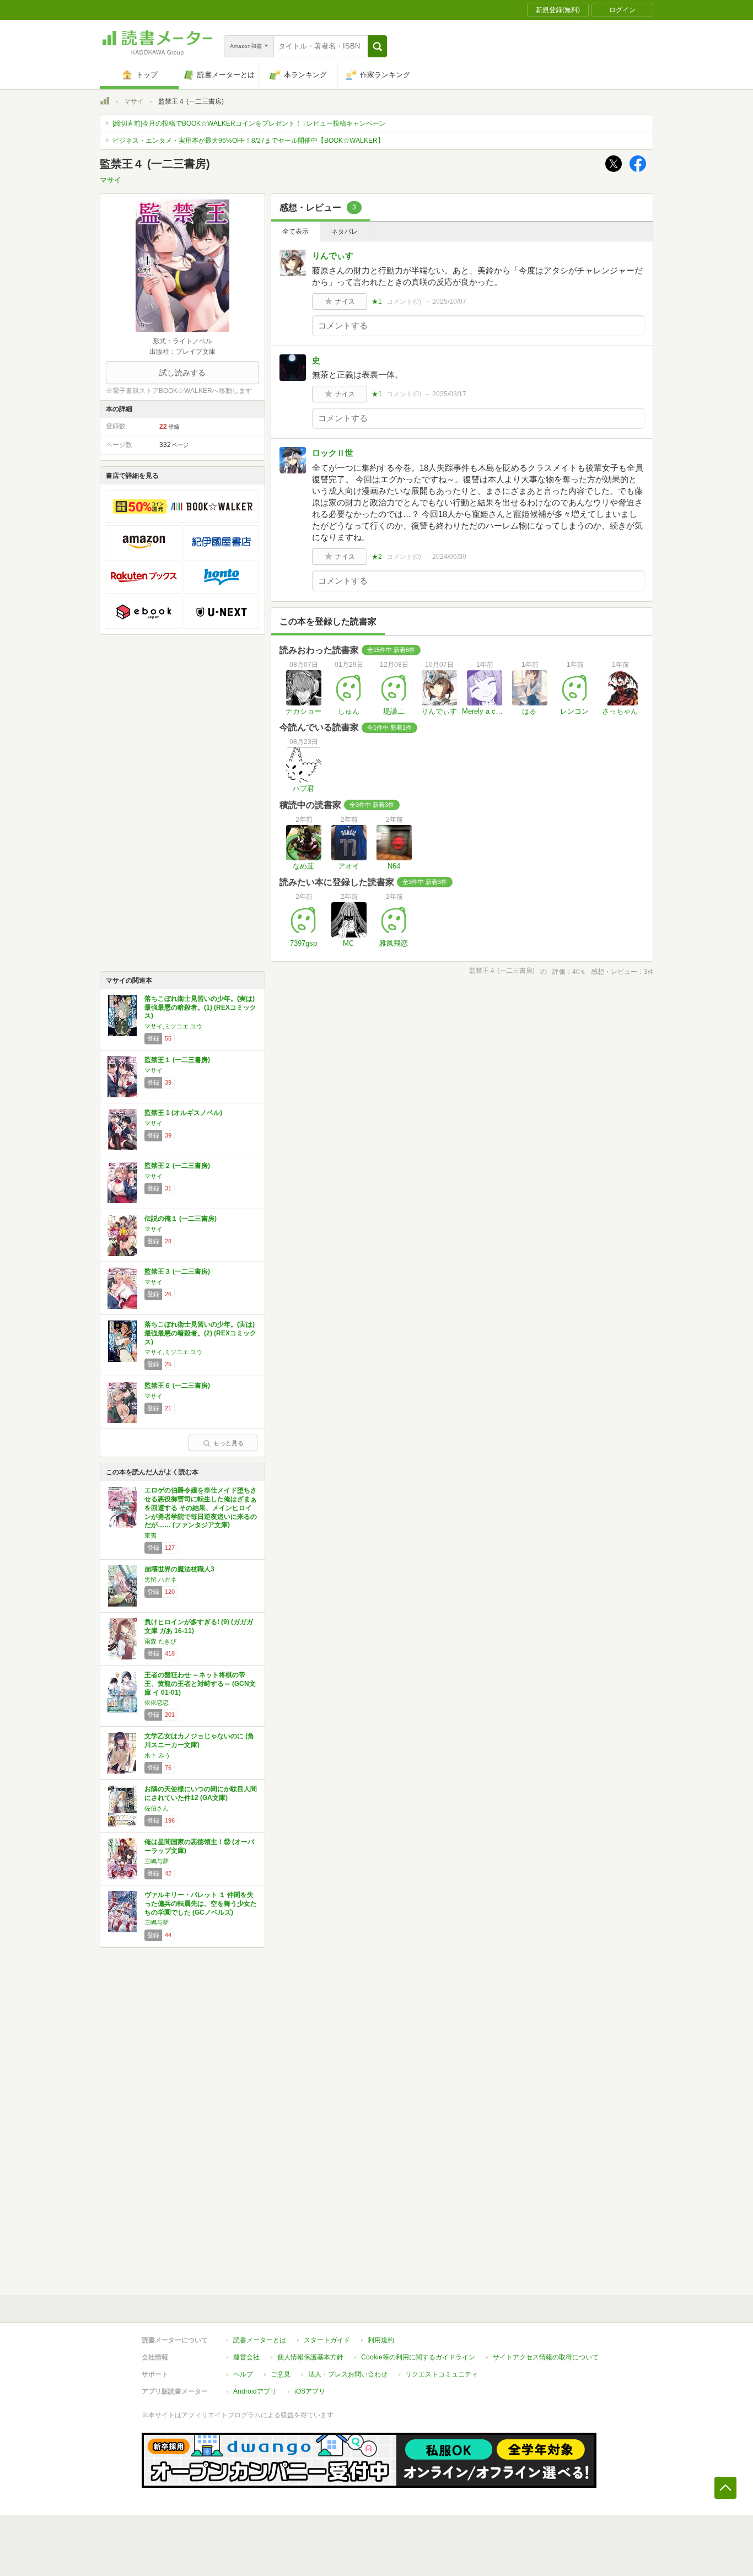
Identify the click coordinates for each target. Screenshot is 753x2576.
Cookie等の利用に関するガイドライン (418, 2357)
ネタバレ (345, 231)
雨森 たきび (160, 1641)
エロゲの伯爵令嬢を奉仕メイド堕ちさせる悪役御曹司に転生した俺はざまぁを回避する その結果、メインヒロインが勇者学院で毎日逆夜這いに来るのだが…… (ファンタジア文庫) (201, 1508)
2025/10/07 (449, 301)
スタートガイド (327, 2340)
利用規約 (381, 2340)
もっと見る (228, 1443)
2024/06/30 (449, 557)
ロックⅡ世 (333, 453)
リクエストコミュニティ (442, 2374)
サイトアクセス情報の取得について (546, 2357)
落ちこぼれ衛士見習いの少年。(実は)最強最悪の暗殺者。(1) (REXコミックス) (200, 1007)
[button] (377, 46)
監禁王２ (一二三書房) (177, 1166)
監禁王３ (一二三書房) (177, 1271)
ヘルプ (243, 2374)
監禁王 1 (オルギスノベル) (183, 1113)
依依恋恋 (157, 1702)
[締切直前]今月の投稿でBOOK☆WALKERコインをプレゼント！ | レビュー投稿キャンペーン (249, 123)
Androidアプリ (255, 2391)
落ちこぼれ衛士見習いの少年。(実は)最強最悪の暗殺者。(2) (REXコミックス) (200, 1333)
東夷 (150, 1535)
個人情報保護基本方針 (310, 2357)
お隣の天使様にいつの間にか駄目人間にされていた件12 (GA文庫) (201, 1793)
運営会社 (246, 2357)
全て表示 (295, 231)
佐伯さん (157, 1808)
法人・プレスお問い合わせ (348, 2374)
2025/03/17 (449, 394)
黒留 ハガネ (160, 1580)
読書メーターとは (260, 2340)
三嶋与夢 (157, 1861)
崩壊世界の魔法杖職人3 (179, 1569)
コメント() (404, 301)
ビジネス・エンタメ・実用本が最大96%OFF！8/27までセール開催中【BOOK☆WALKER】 (248, 141)
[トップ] (105, 103)
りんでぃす (333, 255)
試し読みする (182, 373)
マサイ (134, 101)
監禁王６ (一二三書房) (177, 1386)
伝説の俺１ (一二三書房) (181, 1219)
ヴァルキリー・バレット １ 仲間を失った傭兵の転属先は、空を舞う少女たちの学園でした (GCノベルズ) (201, 1903)
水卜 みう (157, 1755)
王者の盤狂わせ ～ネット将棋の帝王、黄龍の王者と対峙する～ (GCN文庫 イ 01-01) (200, 1683)
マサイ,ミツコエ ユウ (173, 1026)
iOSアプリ (310, 2391)
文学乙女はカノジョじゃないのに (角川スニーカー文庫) (199, 1740)
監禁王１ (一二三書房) (177, 1060)
